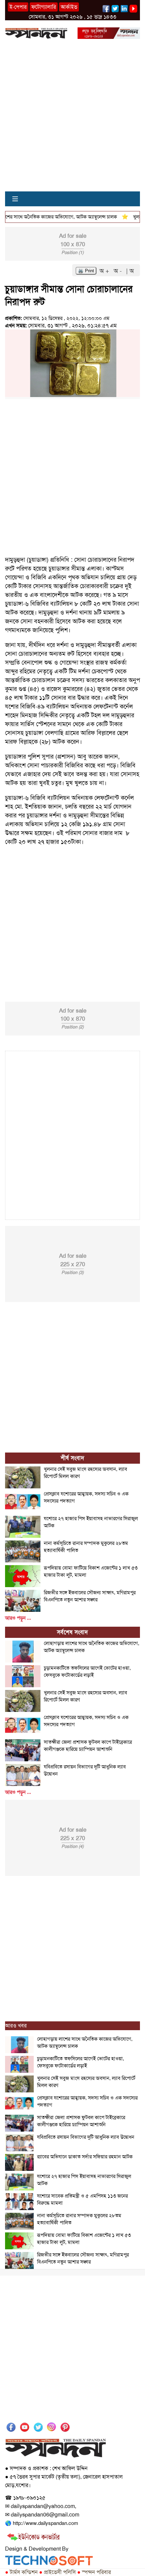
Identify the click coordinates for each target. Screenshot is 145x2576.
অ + (105, 271)
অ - (119, 271)
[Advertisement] (72, 119)
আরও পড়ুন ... (18, 1618)
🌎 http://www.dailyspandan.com (41, 2523)
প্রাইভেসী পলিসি (57, 2572)
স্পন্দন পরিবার (94, 2572)
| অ (130, 271)
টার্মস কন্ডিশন (21, 2572)
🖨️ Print (86, 271)
